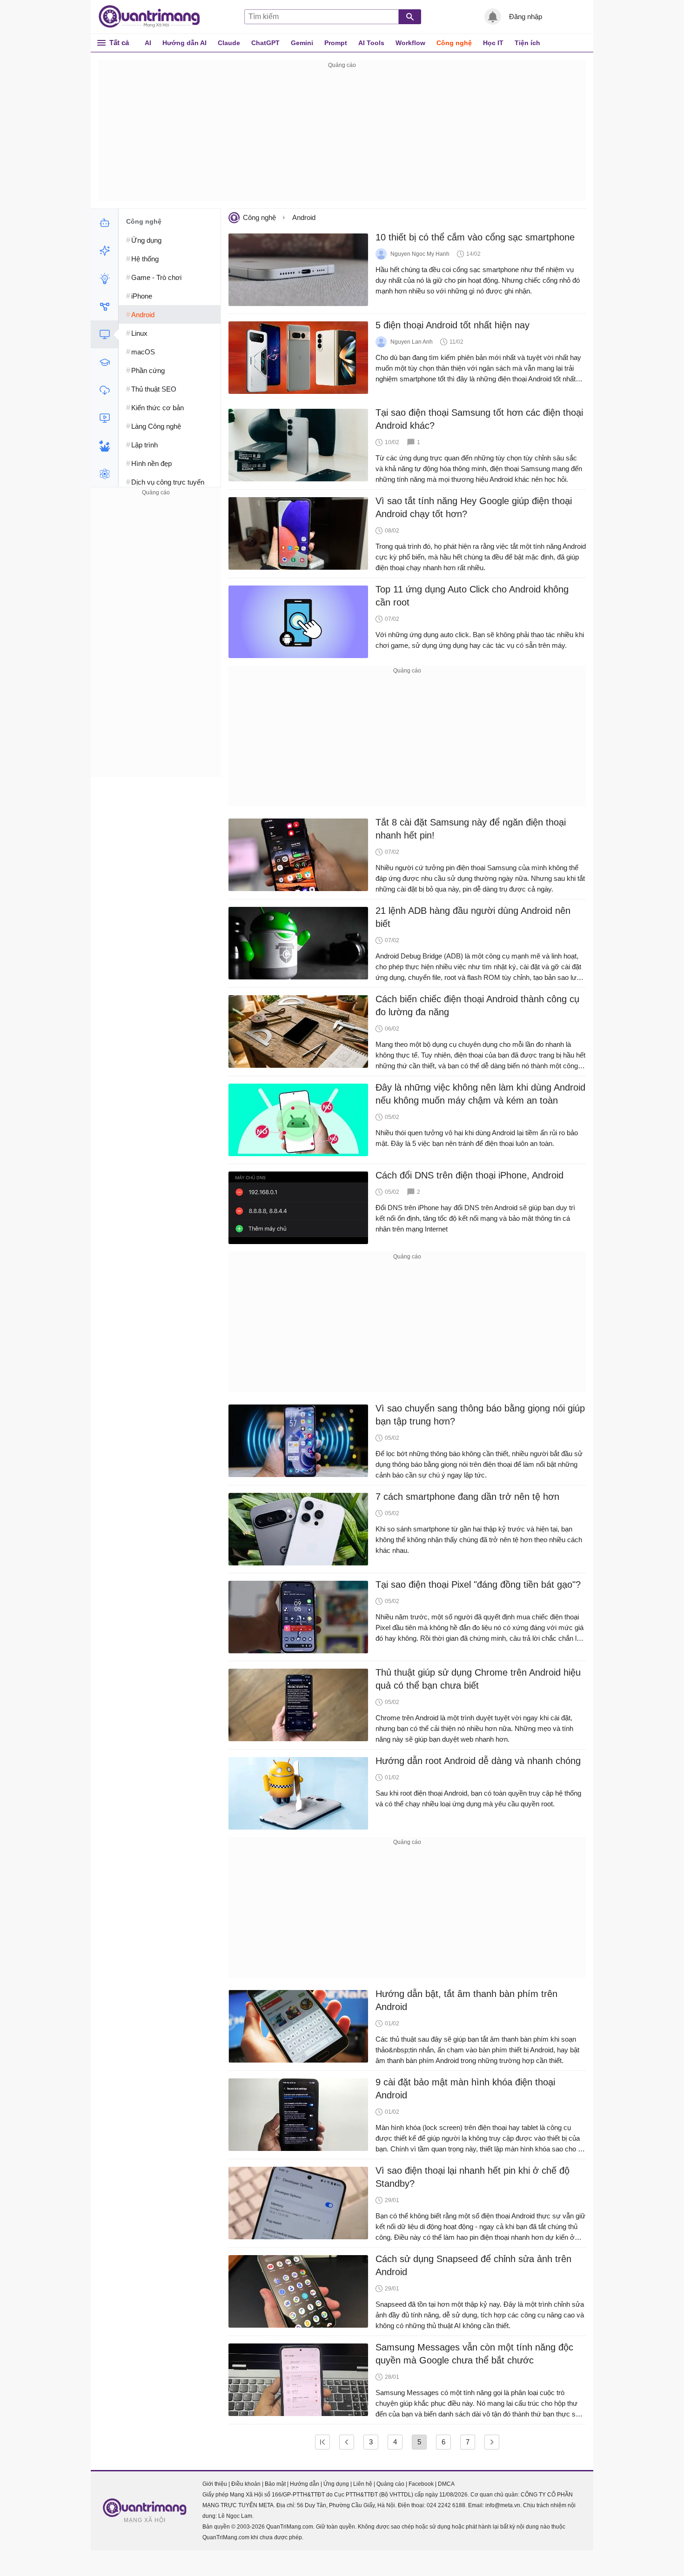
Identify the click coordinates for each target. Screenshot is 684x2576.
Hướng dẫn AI (184, 43)
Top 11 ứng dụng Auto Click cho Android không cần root (472, 596)
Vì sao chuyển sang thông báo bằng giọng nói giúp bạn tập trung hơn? (480, 1415)
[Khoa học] (104, 474)
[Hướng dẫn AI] (104, 279)
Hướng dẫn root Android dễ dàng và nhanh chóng (478, 1761)
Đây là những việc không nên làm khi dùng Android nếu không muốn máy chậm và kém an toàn (480, 1094)
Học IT (493, 43)
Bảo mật (275, 2484)
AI (148, 43)
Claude (229, 43)
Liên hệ (363, 2484)
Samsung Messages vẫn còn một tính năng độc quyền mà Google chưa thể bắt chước (474, 2354)
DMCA (446, 2484)
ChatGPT (265, 43)
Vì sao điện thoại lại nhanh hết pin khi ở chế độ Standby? (473, 2177)
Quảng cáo (390, 2484)
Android (304, 217)
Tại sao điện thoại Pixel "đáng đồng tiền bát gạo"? (478, 1584)
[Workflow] (104, 306)
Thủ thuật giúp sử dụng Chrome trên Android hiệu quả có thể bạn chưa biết (478, 1679)
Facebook (421, 2484)
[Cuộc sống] (104, 446)
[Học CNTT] (104, 362)
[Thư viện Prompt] (104, 251)
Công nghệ (454, 43)
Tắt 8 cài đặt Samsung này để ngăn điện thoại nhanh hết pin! (471, 829)
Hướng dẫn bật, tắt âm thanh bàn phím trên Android (466, 2000)
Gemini (302, 43)
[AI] (104, 223)
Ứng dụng (336, 2484)
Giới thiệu (215, 2484)
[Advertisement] (342, 136)
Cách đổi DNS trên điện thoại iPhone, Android (469, 1175)
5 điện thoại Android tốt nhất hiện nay (453, 325)
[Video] (104, 418)
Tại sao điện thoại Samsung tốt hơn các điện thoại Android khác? (479, 419)
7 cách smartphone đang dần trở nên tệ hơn (467, 1497)
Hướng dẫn (305, 2484)
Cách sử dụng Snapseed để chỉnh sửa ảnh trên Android (473, 2265)
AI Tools (371, 43)
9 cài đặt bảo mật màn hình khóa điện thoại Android (465, 2089)
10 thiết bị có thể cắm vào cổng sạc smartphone (475, 237)
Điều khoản (246, 2484)
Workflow (410, 43)
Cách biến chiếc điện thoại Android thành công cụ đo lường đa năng (477, 1005)
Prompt (336, 43)
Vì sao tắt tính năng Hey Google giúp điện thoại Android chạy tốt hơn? (474, 507)
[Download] (104, 390)
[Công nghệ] (104, 334)
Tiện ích (527, 43)
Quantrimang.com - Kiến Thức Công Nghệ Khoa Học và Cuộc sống (154, 17)
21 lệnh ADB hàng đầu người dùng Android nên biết (473, 917)
